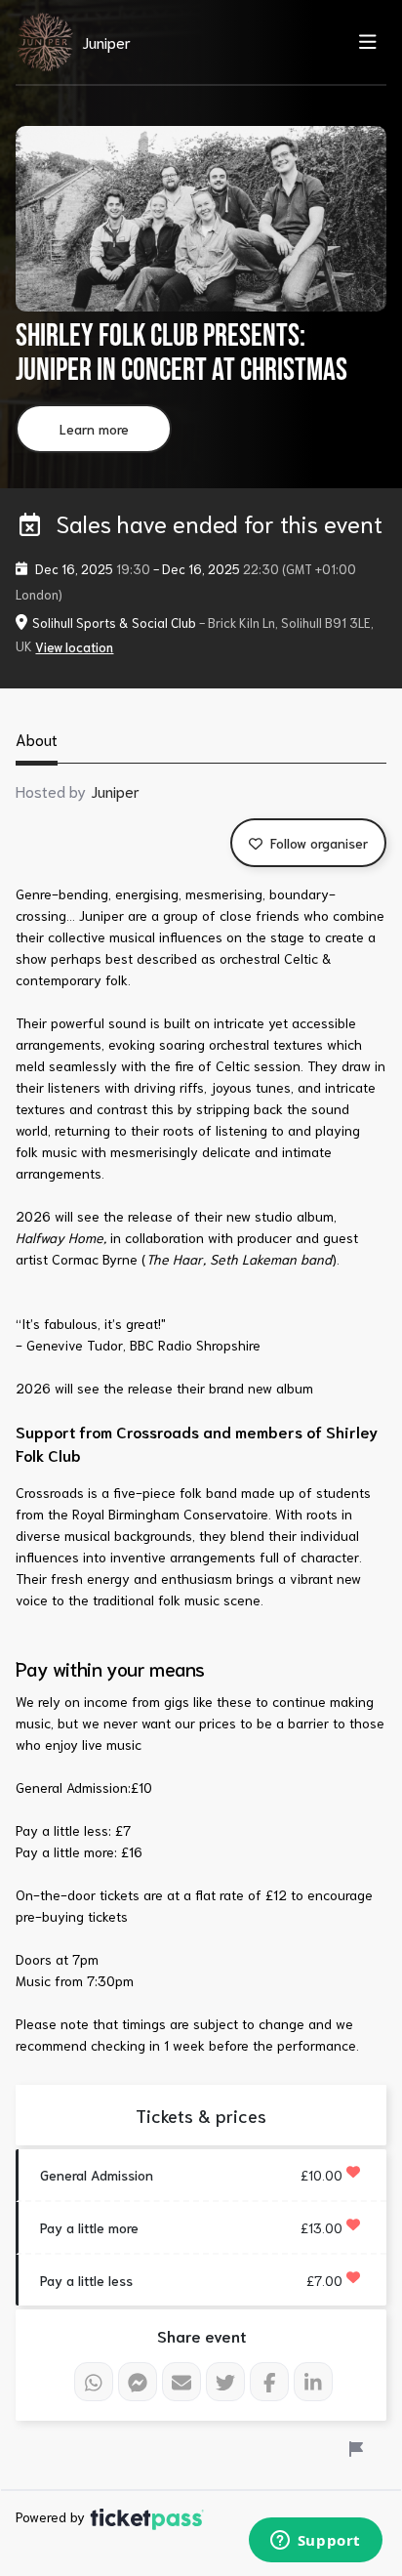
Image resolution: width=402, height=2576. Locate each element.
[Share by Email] (181, 2382)
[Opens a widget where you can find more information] (315, 2542)
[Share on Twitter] (225, 2382)
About (37, 739)
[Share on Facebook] (269, 2382)
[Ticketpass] (147, 2516)
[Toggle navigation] (362, 41)
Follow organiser (317, 843)
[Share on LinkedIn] (313, 2382)
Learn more (94, 429)
